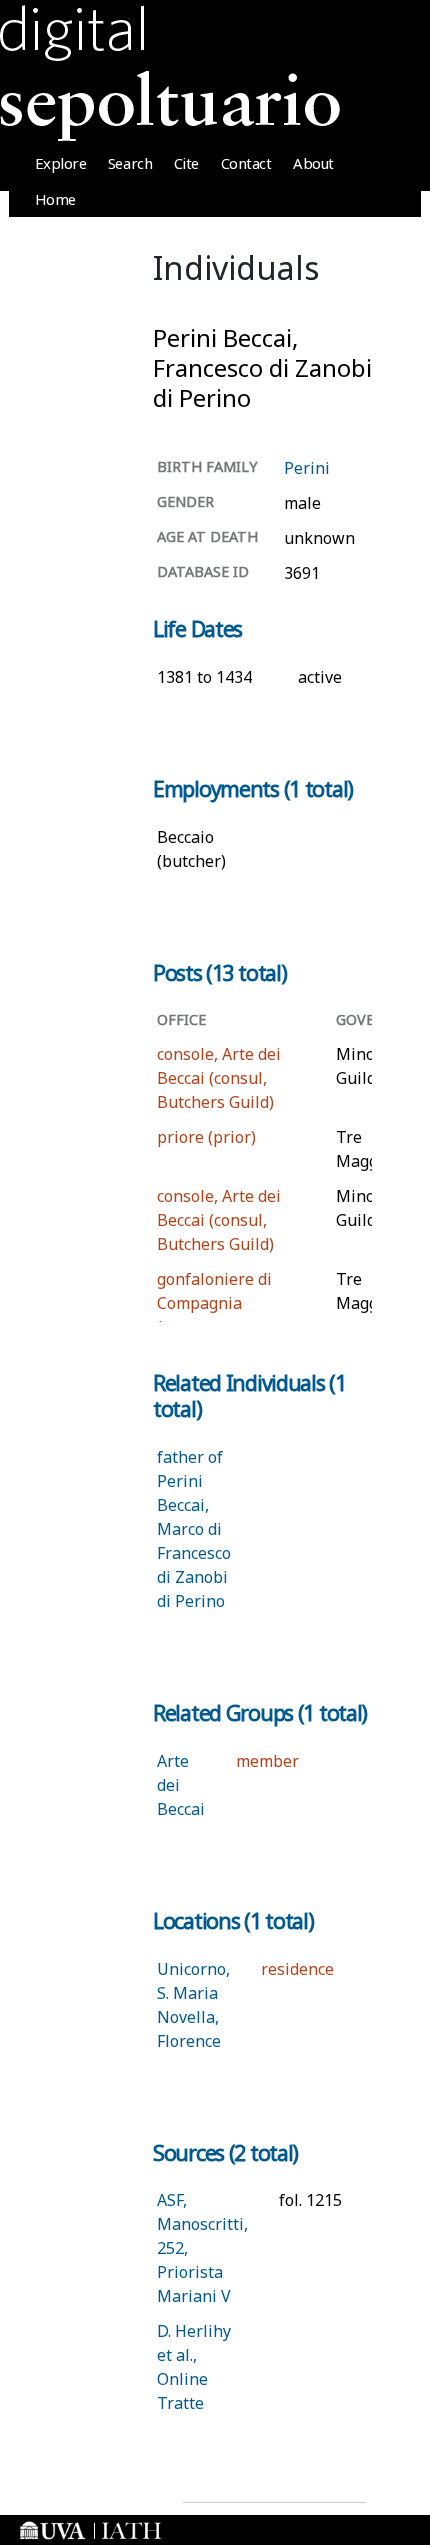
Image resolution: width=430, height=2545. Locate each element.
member (267, 1761)
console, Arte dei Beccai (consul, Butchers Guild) (219, 1078)
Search (130, 163)
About (313, 163)
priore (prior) (206, 1137)
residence (297, 1969)
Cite (186, 163)
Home (55, 199)
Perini (307, 468)
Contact (246, 163)
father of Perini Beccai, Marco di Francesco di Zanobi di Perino (194, 1529)
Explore (61, 163)
